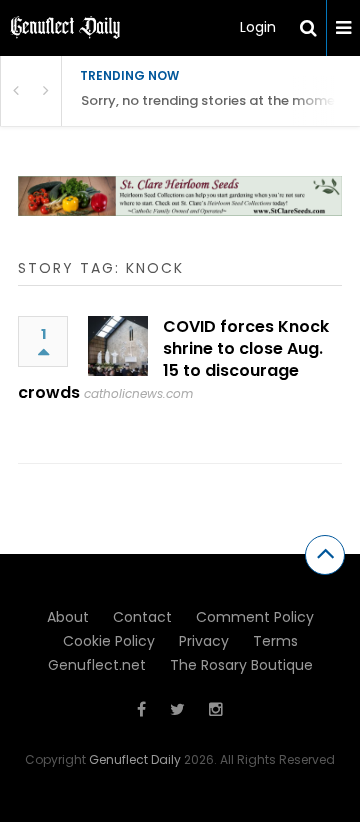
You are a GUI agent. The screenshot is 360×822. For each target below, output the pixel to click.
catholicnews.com (138, 393)
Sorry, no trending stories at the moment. (216, 100)
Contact (142, 617)
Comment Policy (255, 617)
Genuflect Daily (135, 759)
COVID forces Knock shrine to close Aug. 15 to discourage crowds (173, 359)
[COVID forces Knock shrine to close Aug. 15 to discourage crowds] (118, 346)
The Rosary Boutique (241, 665)
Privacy (204, 641)
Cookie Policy (109, 641)
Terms (275, 641)
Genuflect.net (97, 665)
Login (258, 27)
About (68, 617)
